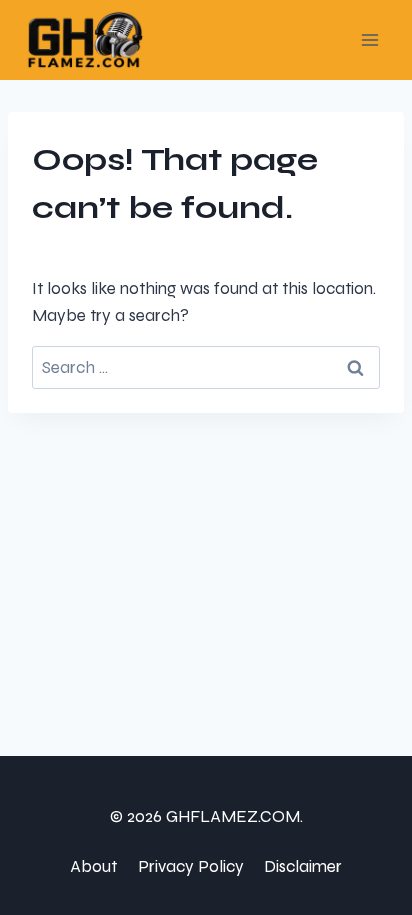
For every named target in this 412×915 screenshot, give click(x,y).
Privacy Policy (191, 866)
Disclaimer (303, 866)
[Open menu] (369, 39)
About (93, 866)
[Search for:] (206, 367)
